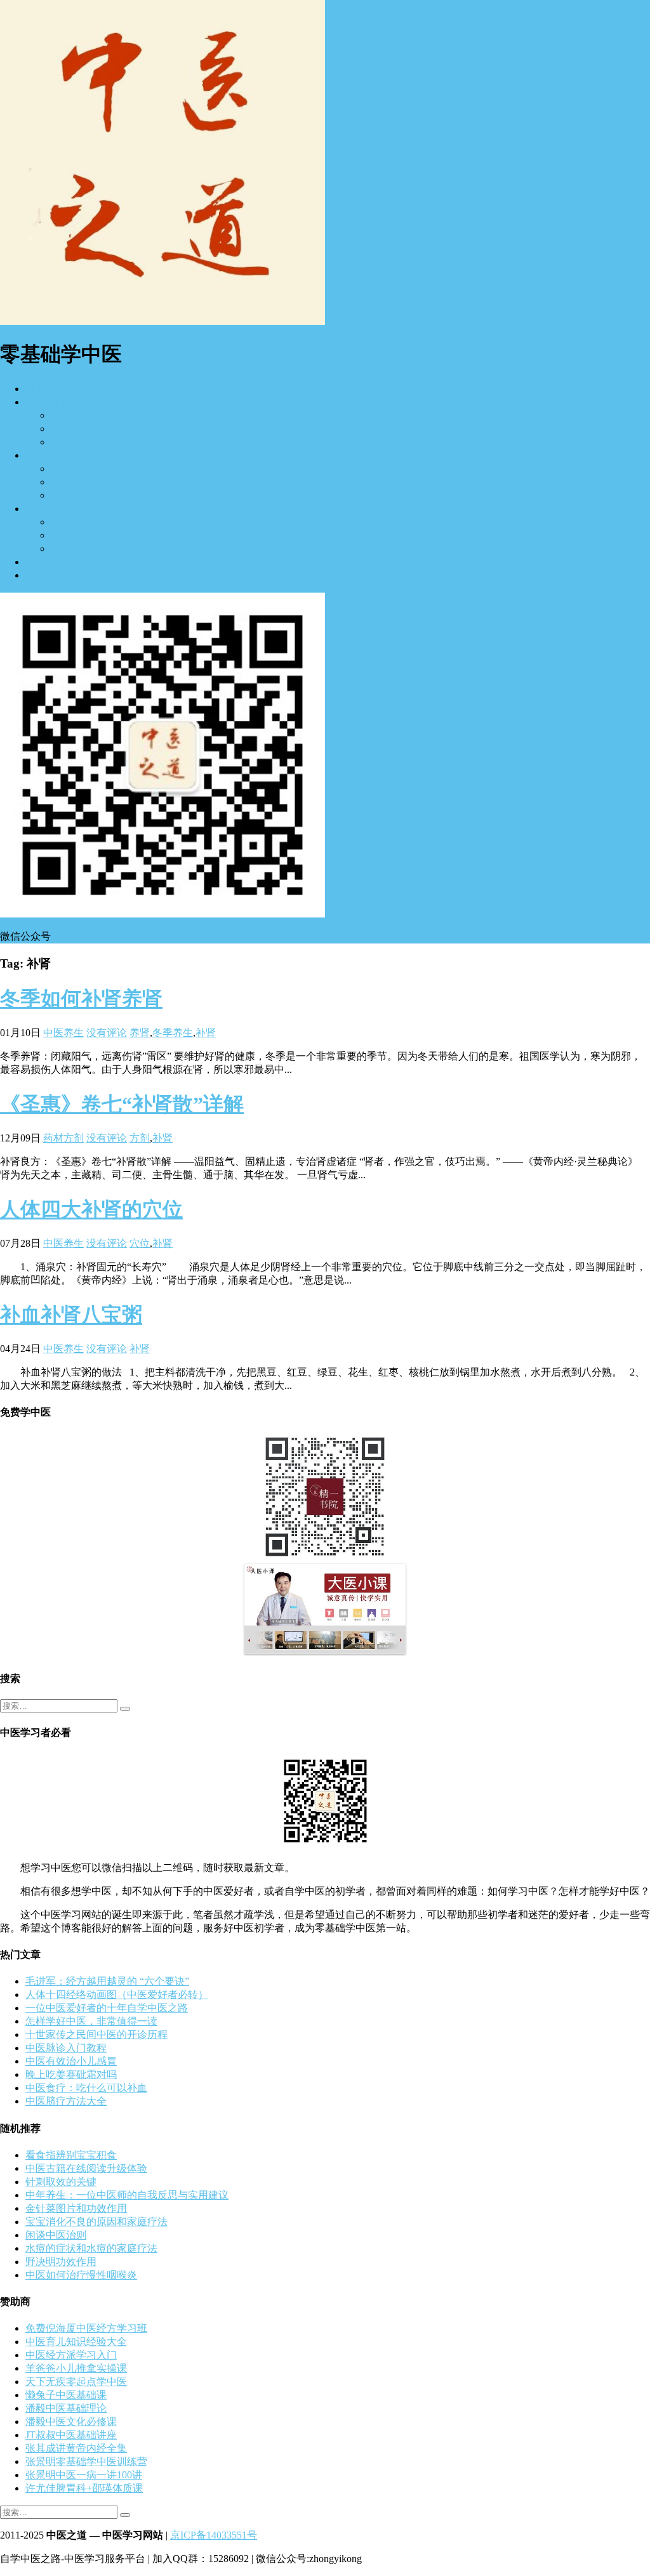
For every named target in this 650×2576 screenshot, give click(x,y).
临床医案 (71, 469)
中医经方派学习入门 (71, 2355)
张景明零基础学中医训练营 (86, 2461)
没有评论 (107, 1033)
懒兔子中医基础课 (66, 2395)
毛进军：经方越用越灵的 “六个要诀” (107, 1981)
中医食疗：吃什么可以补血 (86, 2088)
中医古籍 (46, 562)
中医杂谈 (46, 575)
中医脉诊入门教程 (66, 2048)
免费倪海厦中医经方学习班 (86, 2328)
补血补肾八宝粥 (71, 1315)
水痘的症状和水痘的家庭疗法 (91, 2248)
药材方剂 (71, 482)
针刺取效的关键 (61, 2182)
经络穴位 (71, 495)
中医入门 (46, 402)
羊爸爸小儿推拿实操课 (76, 2368)
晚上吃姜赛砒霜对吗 (71, 2074)
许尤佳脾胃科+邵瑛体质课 (84, 2488)
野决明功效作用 (61, 2262)
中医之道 (46, 455)
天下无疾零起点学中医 (76, 2382)
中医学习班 (76, 429)
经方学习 (71, 415)
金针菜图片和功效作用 (76, 2208)
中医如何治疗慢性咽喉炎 (81, 2275)
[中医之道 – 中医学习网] (162, 321)
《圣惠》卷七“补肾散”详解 (122, 1104)
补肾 (206, 1033)
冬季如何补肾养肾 (81, 999)
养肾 (140, 1033)
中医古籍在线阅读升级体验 (86, 2168)
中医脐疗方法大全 (66, 2101)
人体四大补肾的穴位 (91, 1209)
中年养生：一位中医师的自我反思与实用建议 (127, 2195)
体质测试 (71, 522)
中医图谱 (71, 442)
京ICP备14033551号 (214, 2535)
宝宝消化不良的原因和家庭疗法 (96, 2222)
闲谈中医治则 (56, 2235)
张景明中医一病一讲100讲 (84, 2475)
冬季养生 (173, 1033)
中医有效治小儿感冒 (71, 2061)
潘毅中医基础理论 (66, 2408)
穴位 (140, 1243)
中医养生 (46, 509)
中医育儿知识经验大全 (76, 2342)
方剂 (140, 1138)
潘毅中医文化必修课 (71, 2422)
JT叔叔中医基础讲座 (71, 2435)
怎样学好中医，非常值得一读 (91, 2021)
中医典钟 (71, 535)
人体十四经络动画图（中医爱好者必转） (117, 1994)
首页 (36, 389)
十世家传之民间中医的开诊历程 (96, 2034)
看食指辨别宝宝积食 (71, 2155)
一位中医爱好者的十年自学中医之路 (107, 2008)
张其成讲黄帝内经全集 (76, 2448)
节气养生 (71, 549)
